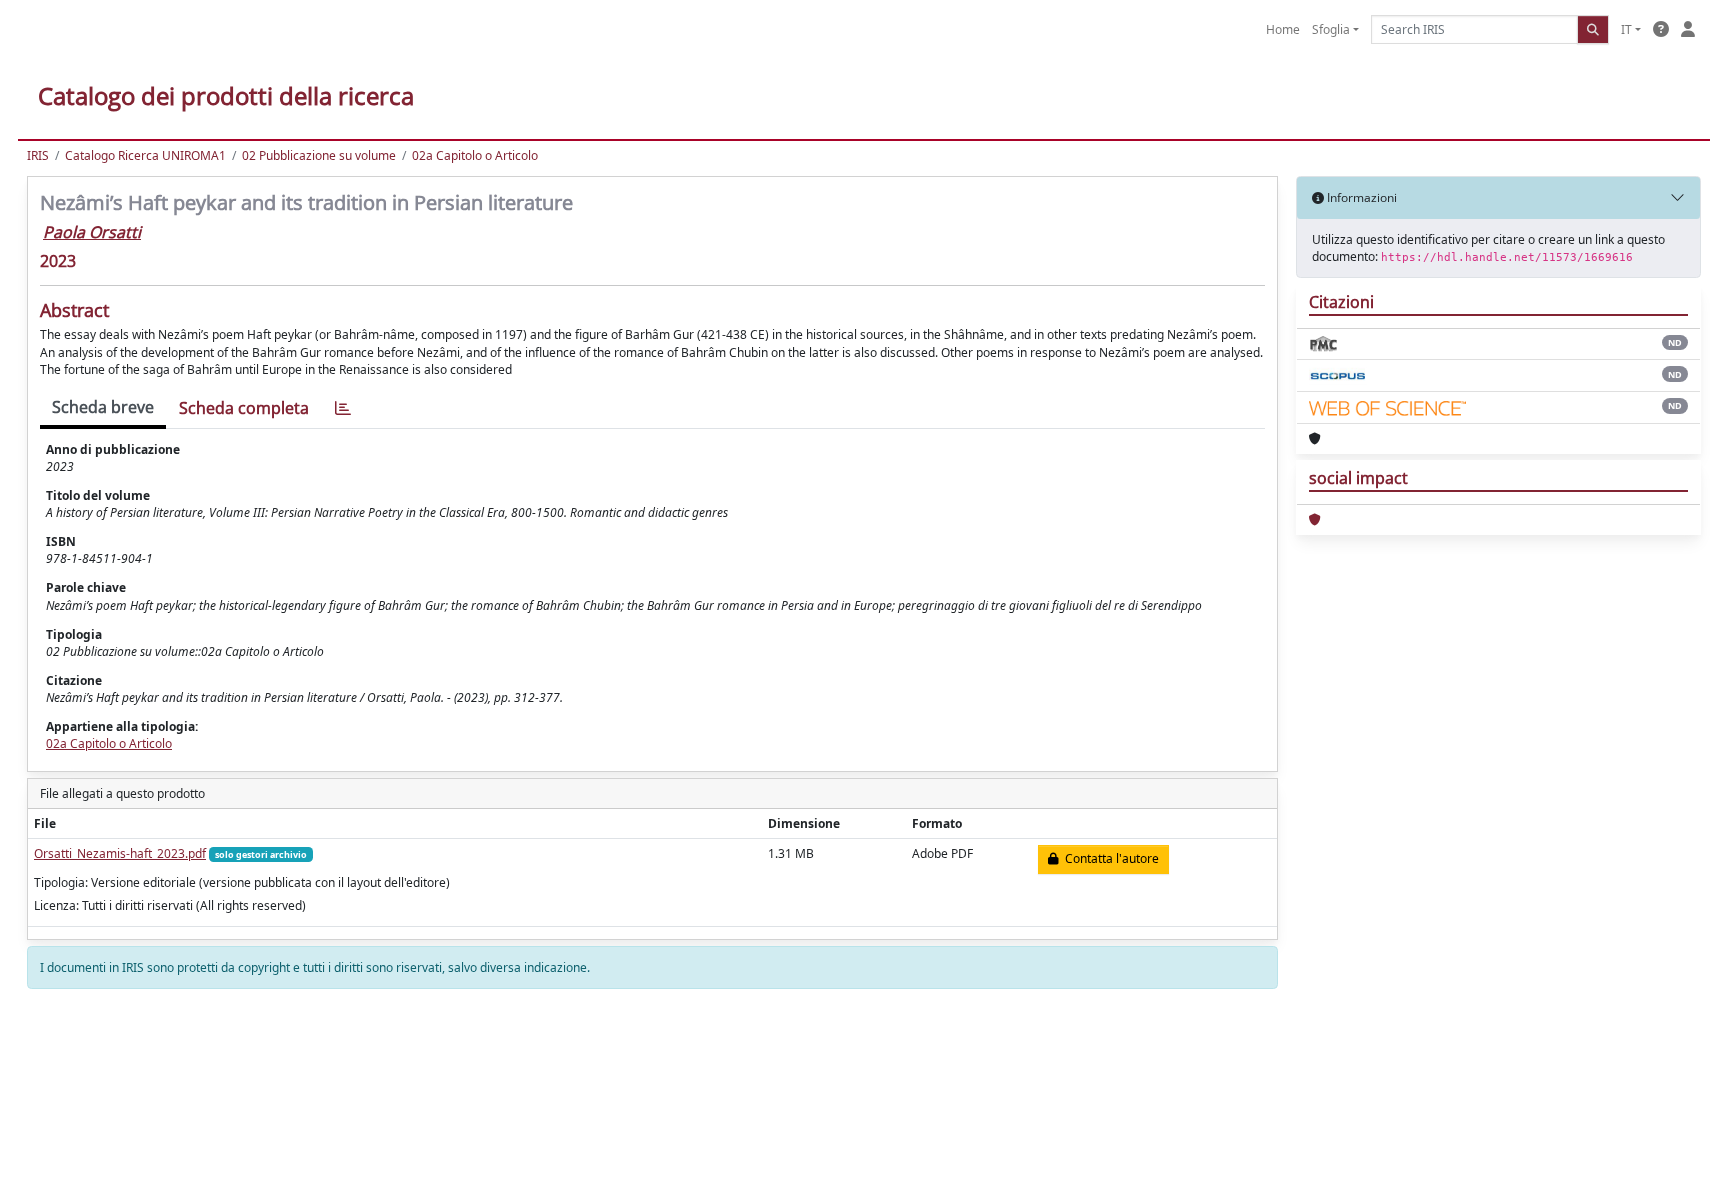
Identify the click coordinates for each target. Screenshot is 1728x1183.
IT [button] (1626, 29)
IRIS (38, 155)
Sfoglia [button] (1331, 29)
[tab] (343, 408)
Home (1283, 29)
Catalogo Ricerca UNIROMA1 (145, 155)
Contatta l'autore (1109, 858)
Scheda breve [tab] (103, 407)
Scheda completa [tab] (244, 408)
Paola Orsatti (92, 232)
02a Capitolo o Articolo (475, 155)
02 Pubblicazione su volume (319, 155)
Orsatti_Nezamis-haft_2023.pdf (120, 853)
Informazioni (1360, 197)
